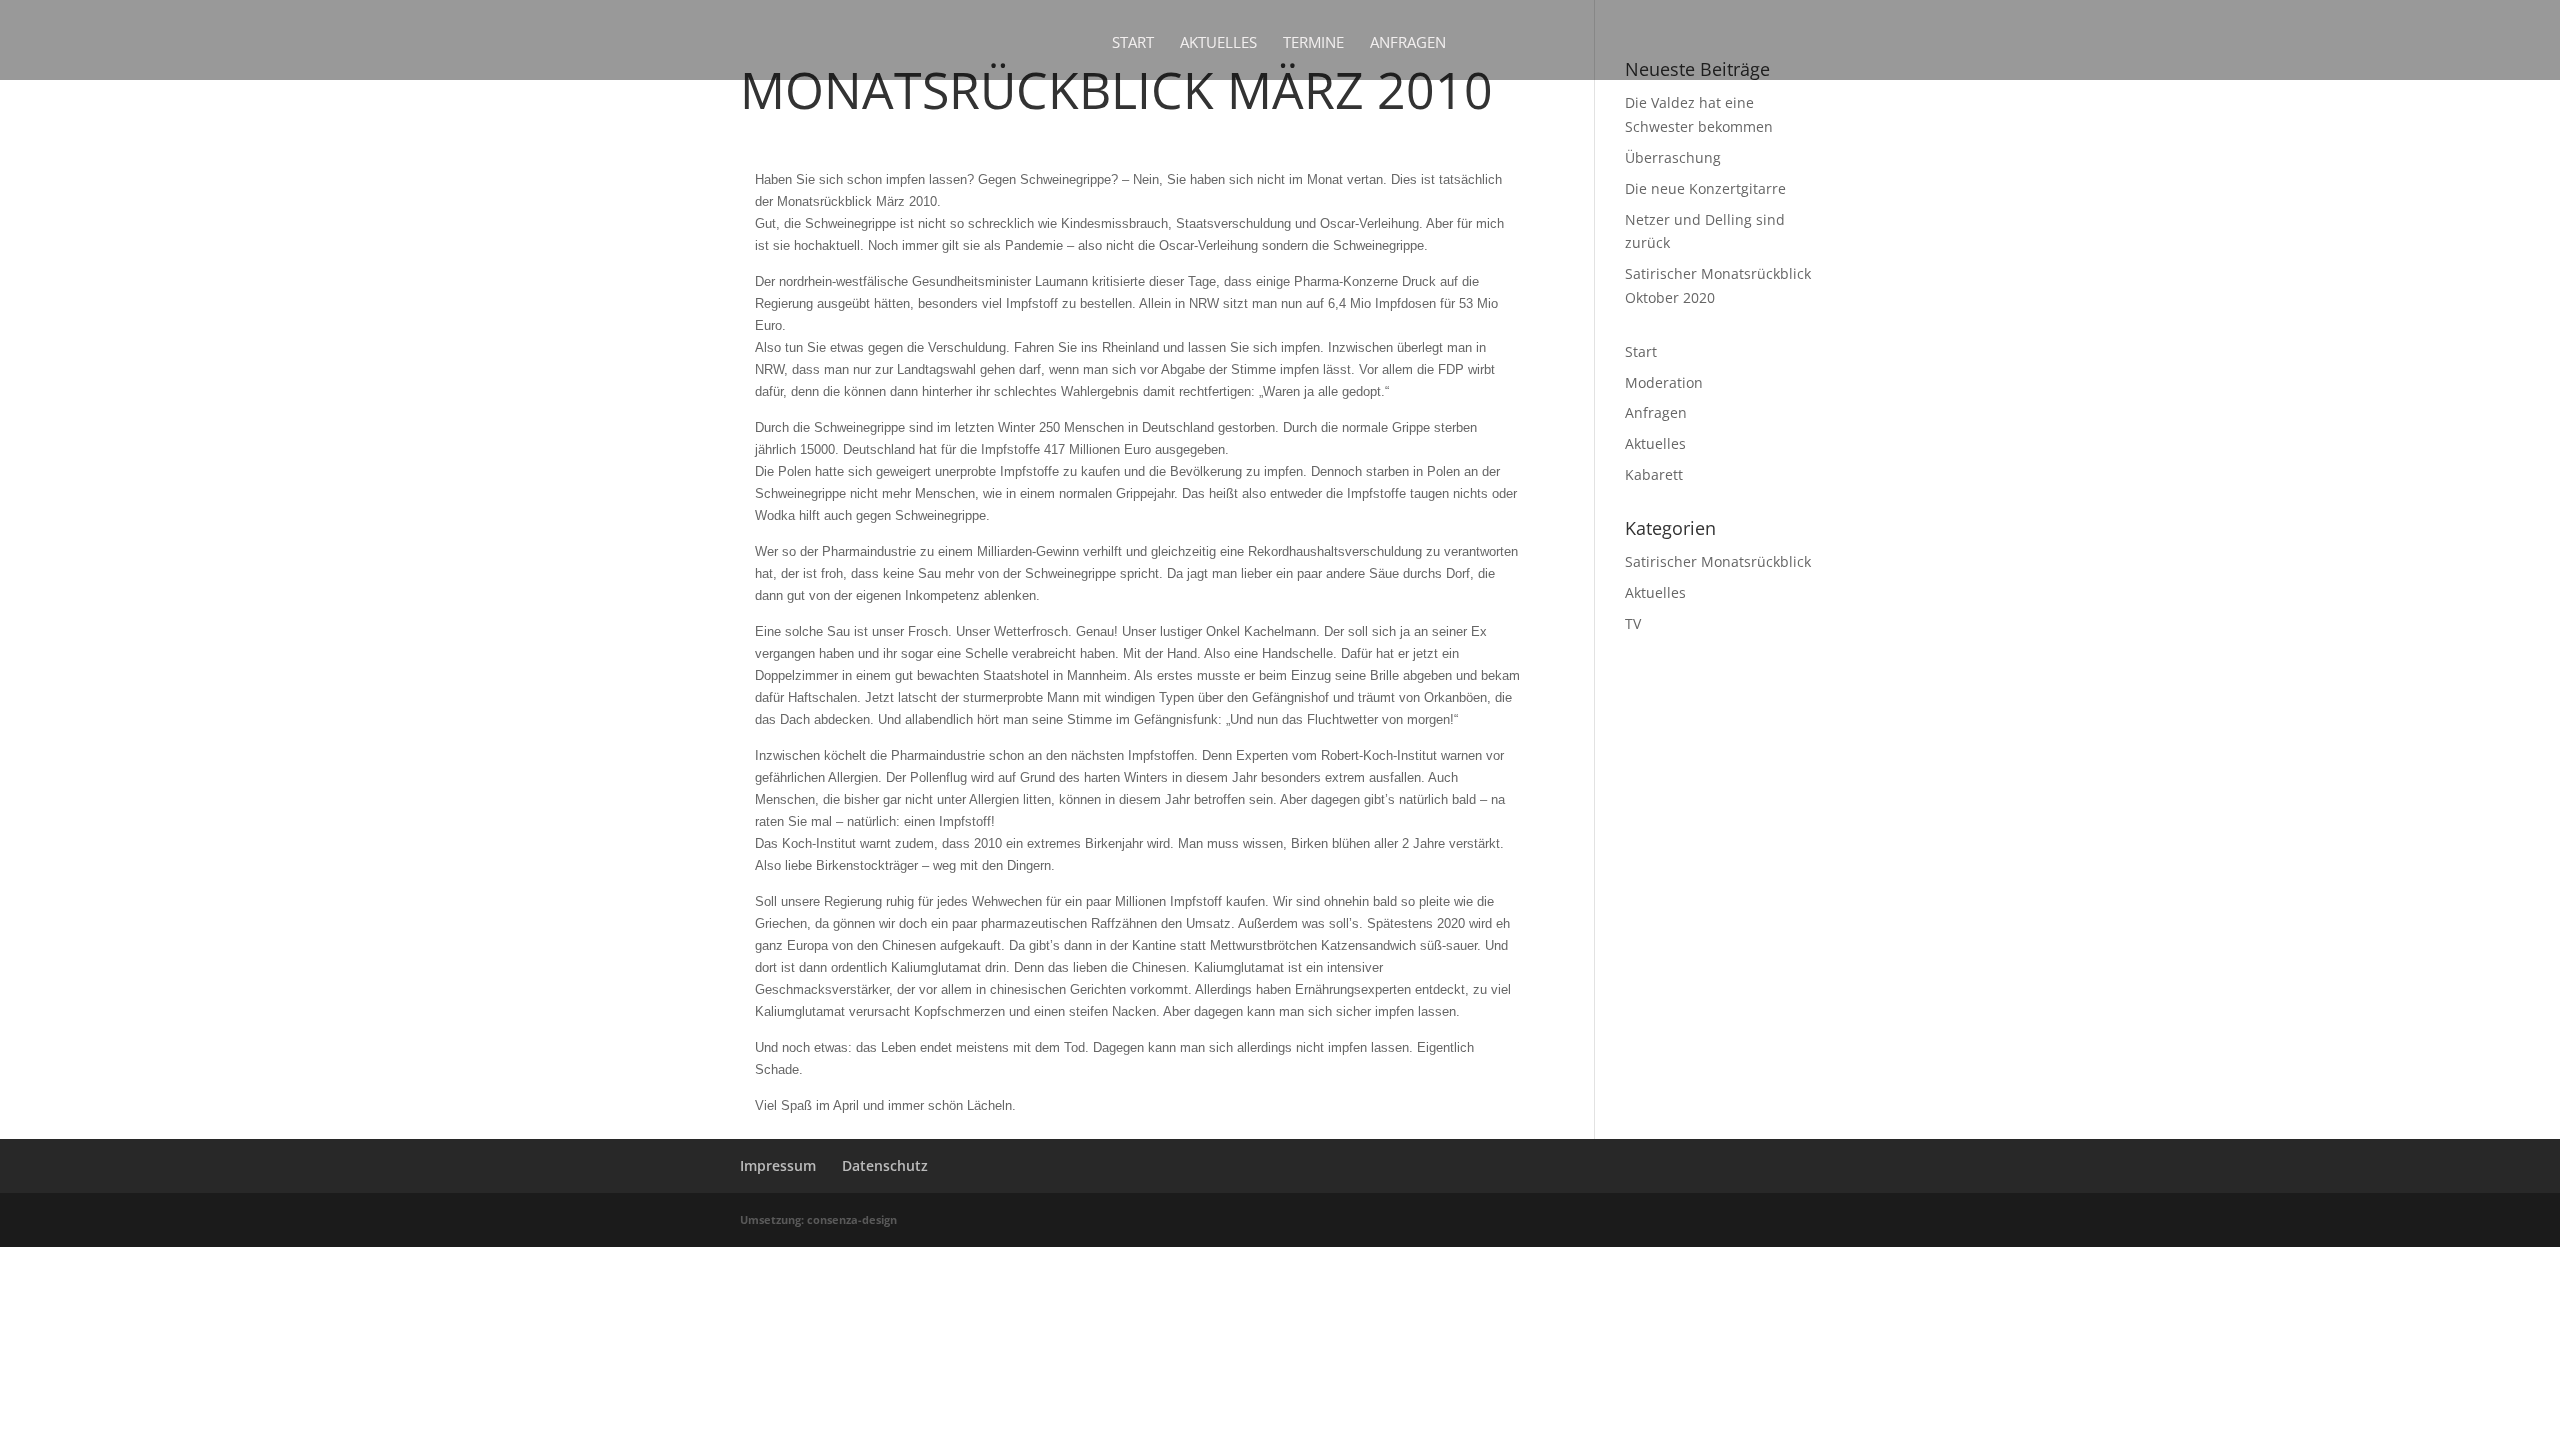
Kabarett (1654, 474)
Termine (1313, 43)
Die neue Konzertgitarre (1705, 188)
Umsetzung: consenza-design (818, 1219)
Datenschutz (885, 1165)
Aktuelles (1218, 43)
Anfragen (1408, 43)
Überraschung (1673, 157)
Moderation (1664, 382)
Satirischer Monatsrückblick (1718, 561)
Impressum (778, 1165)
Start (1133, 43)
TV (1633, 623)
